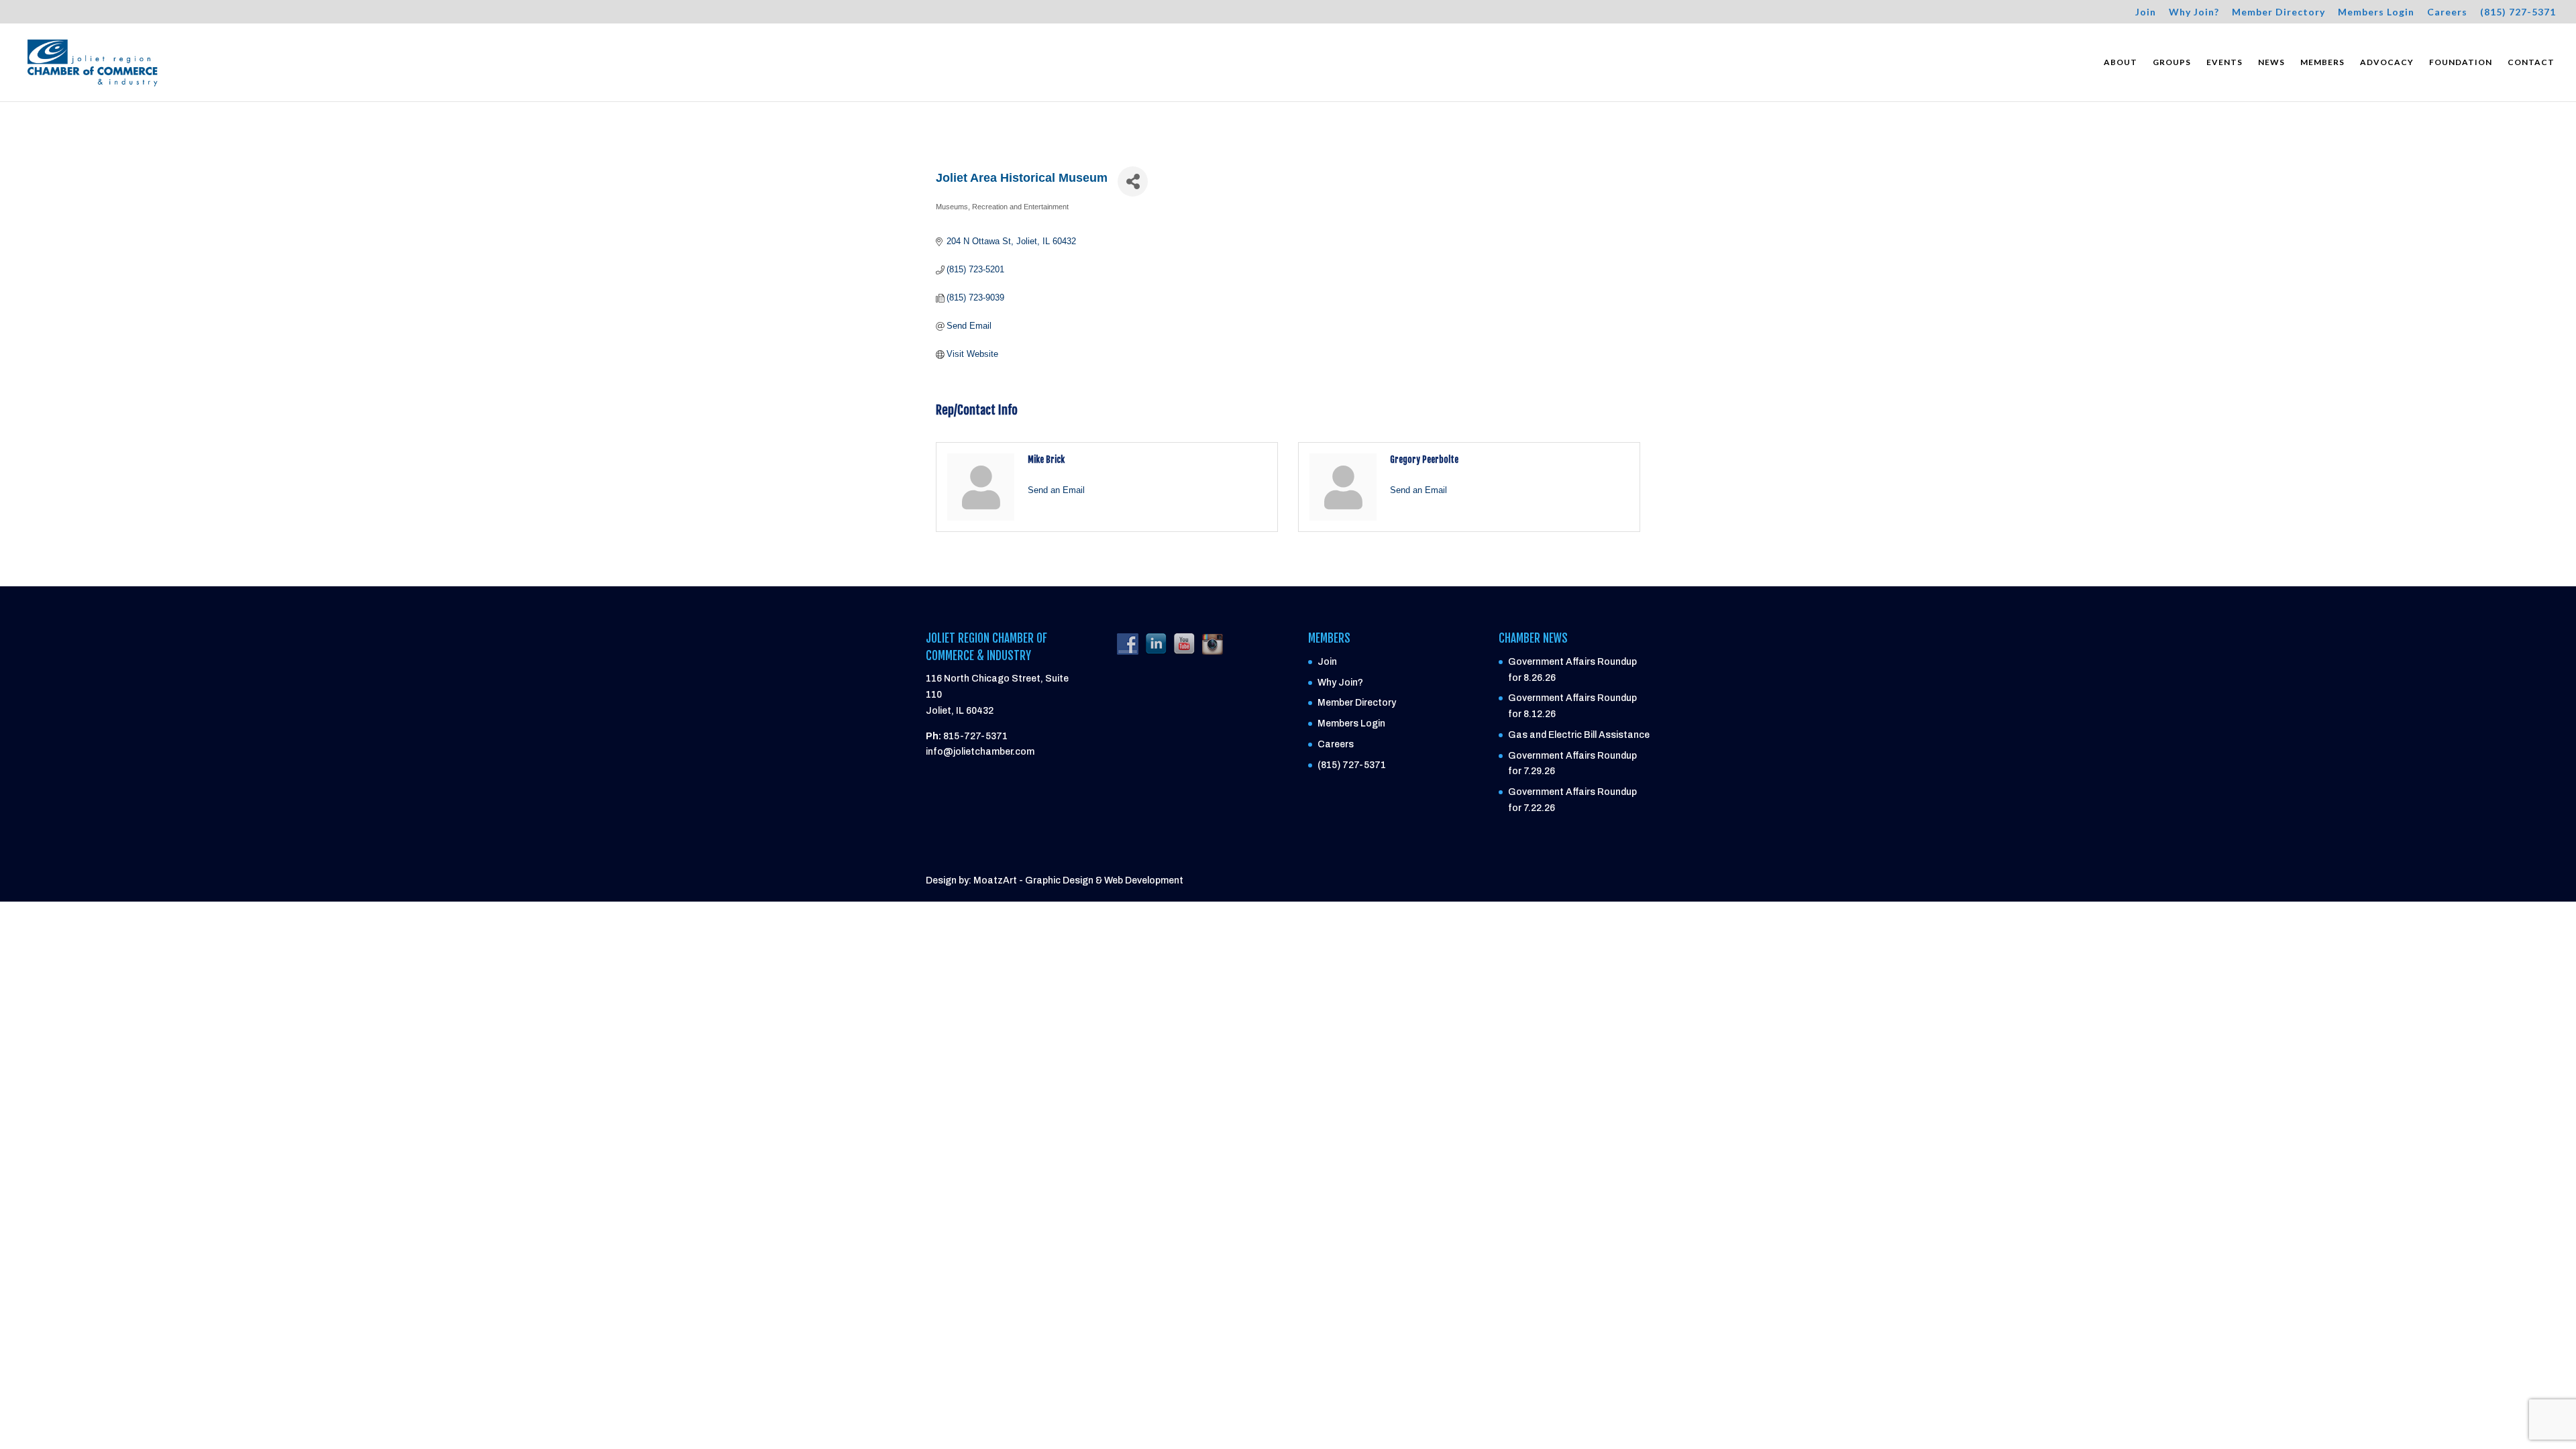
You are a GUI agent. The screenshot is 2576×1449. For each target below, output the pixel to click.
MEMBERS (2322, 62)
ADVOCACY (2387, 62)
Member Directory (2278, 12)
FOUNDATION (2461, 62)
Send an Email (1056, 490)
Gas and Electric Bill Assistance (1579, 735)
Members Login (2376, 12)
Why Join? (2194, 12)
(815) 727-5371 (2518, 12)
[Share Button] (1133, 181)
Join (2146, 12)
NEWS (2271, 62)
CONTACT (2531, 62)
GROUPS (2172, 62)
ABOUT (2121, 62)
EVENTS (2224, 62)
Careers (2447, 12)
